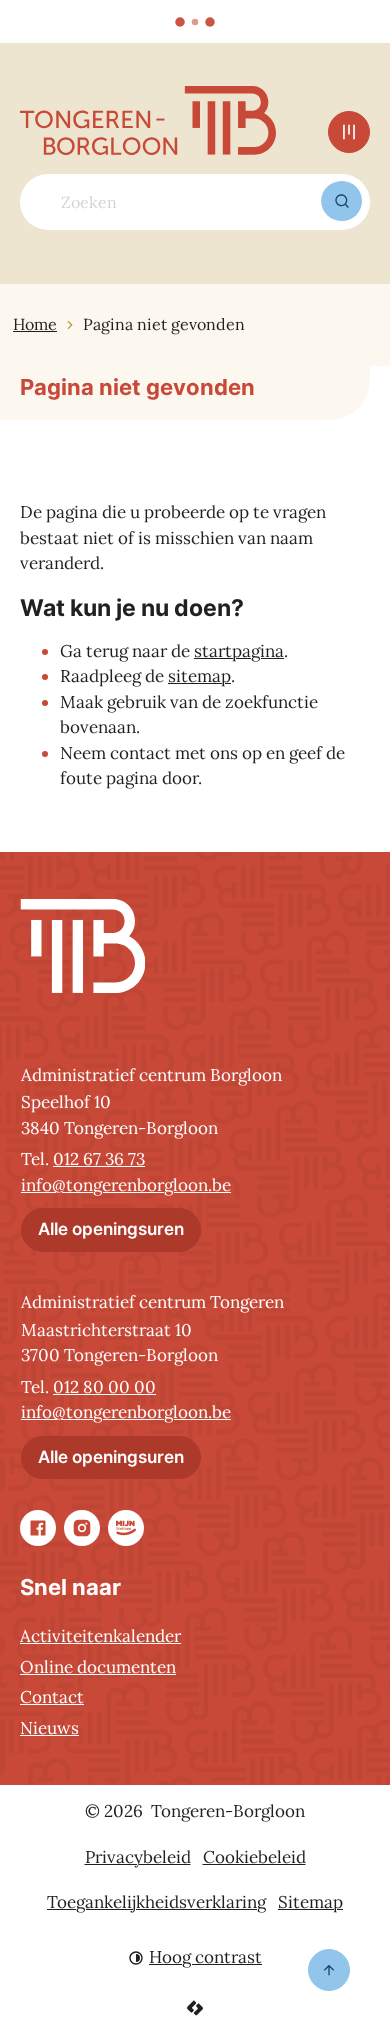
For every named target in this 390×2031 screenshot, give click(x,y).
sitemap (199, 676)
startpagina (239, 651)
